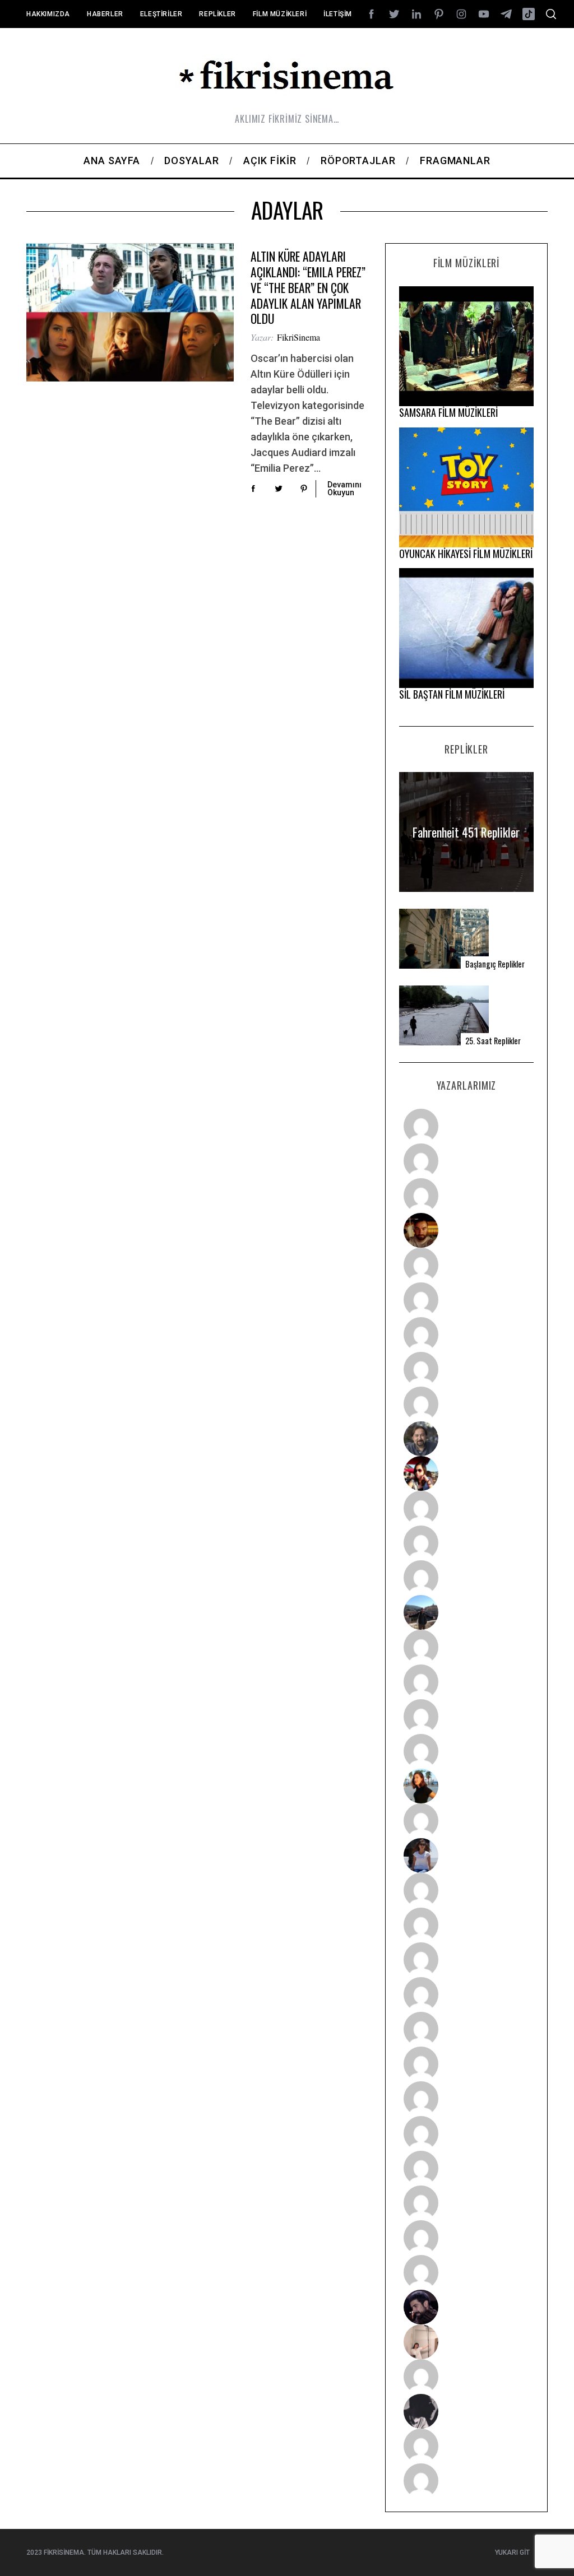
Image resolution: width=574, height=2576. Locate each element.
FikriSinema (298, 337)
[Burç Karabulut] (466, 1404)
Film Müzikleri (280, 14)
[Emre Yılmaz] (466, 1647)
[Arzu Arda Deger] (466, 1335)
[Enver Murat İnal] (466, 1994)
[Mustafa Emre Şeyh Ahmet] (466, 1717)
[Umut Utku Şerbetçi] (466, 1751)
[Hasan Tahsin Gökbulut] (466, 2272)
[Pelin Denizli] (466, 2168)
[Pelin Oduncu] (466, 1786)
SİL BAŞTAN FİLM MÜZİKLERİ (452, 694)
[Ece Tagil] (466, 2203)
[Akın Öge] (466, 1543)
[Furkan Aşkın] (466, 1682)
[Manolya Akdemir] (466, 2377)
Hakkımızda (48, 14)
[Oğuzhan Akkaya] (466, 2029)
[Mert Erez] (466, 2411)
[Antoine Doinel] (466, 1508)
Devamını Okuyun (344, 489)
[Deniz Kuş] (466, 1230)
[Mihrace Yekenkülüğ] (466, 2446)
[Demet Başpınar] (466, 1578)
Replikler (217, 14)
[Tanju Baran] (466, 1196)
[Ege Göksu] (466, 1925)
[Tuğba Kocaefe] (466, 1369)
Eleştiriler (161, 14)
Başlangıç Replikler (495, 964)
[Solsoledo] (466, 2064)
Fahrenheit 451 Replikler (466, 832)
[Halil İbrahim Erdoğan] (466, 1161)
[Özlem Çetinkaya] (466, 1300)
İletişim (338, 14)
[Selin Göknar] (466, 1856)
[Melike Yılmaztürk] (466, 2099)
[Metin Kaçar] (466, 1265)
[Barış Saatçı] (466, 2238)
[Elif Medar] (466, 2342)
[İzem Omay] (466, 1960)
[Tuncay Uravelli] (466, 1612)
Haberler (105, 14)
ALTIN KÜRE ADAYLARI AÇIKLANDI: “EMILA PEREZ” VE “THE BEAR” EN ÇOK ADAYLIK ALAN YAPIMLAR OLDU (308, 287)
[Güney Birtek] (466, 2307)
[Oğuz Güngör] (466, 2481)
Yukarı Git (512, 2552)
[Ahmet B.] (466, 1126)
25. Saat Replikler (493, 1041)
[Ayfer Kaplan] (466, 1473)
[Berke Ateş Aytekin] (466, 1821)
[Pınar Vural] (466, 2133)
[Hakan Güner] (466, 1890)
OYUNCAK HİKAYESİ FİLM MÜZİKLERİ (466, 554)
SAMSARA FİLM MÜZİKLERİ (448, 412)
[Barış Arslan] (466, 1439)
